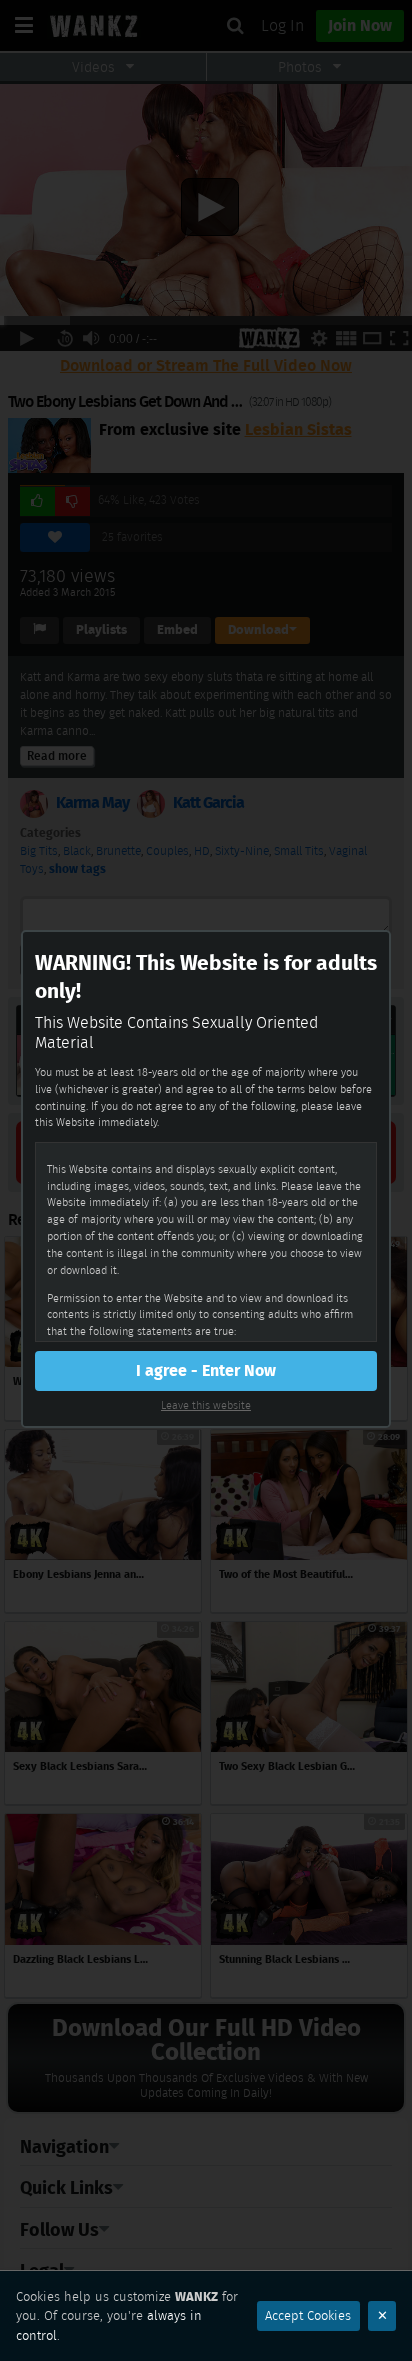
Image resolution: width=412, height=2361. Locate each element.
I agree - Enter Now (206, 1370)
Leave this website (206, 1405)
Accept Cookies (308, 2315)
